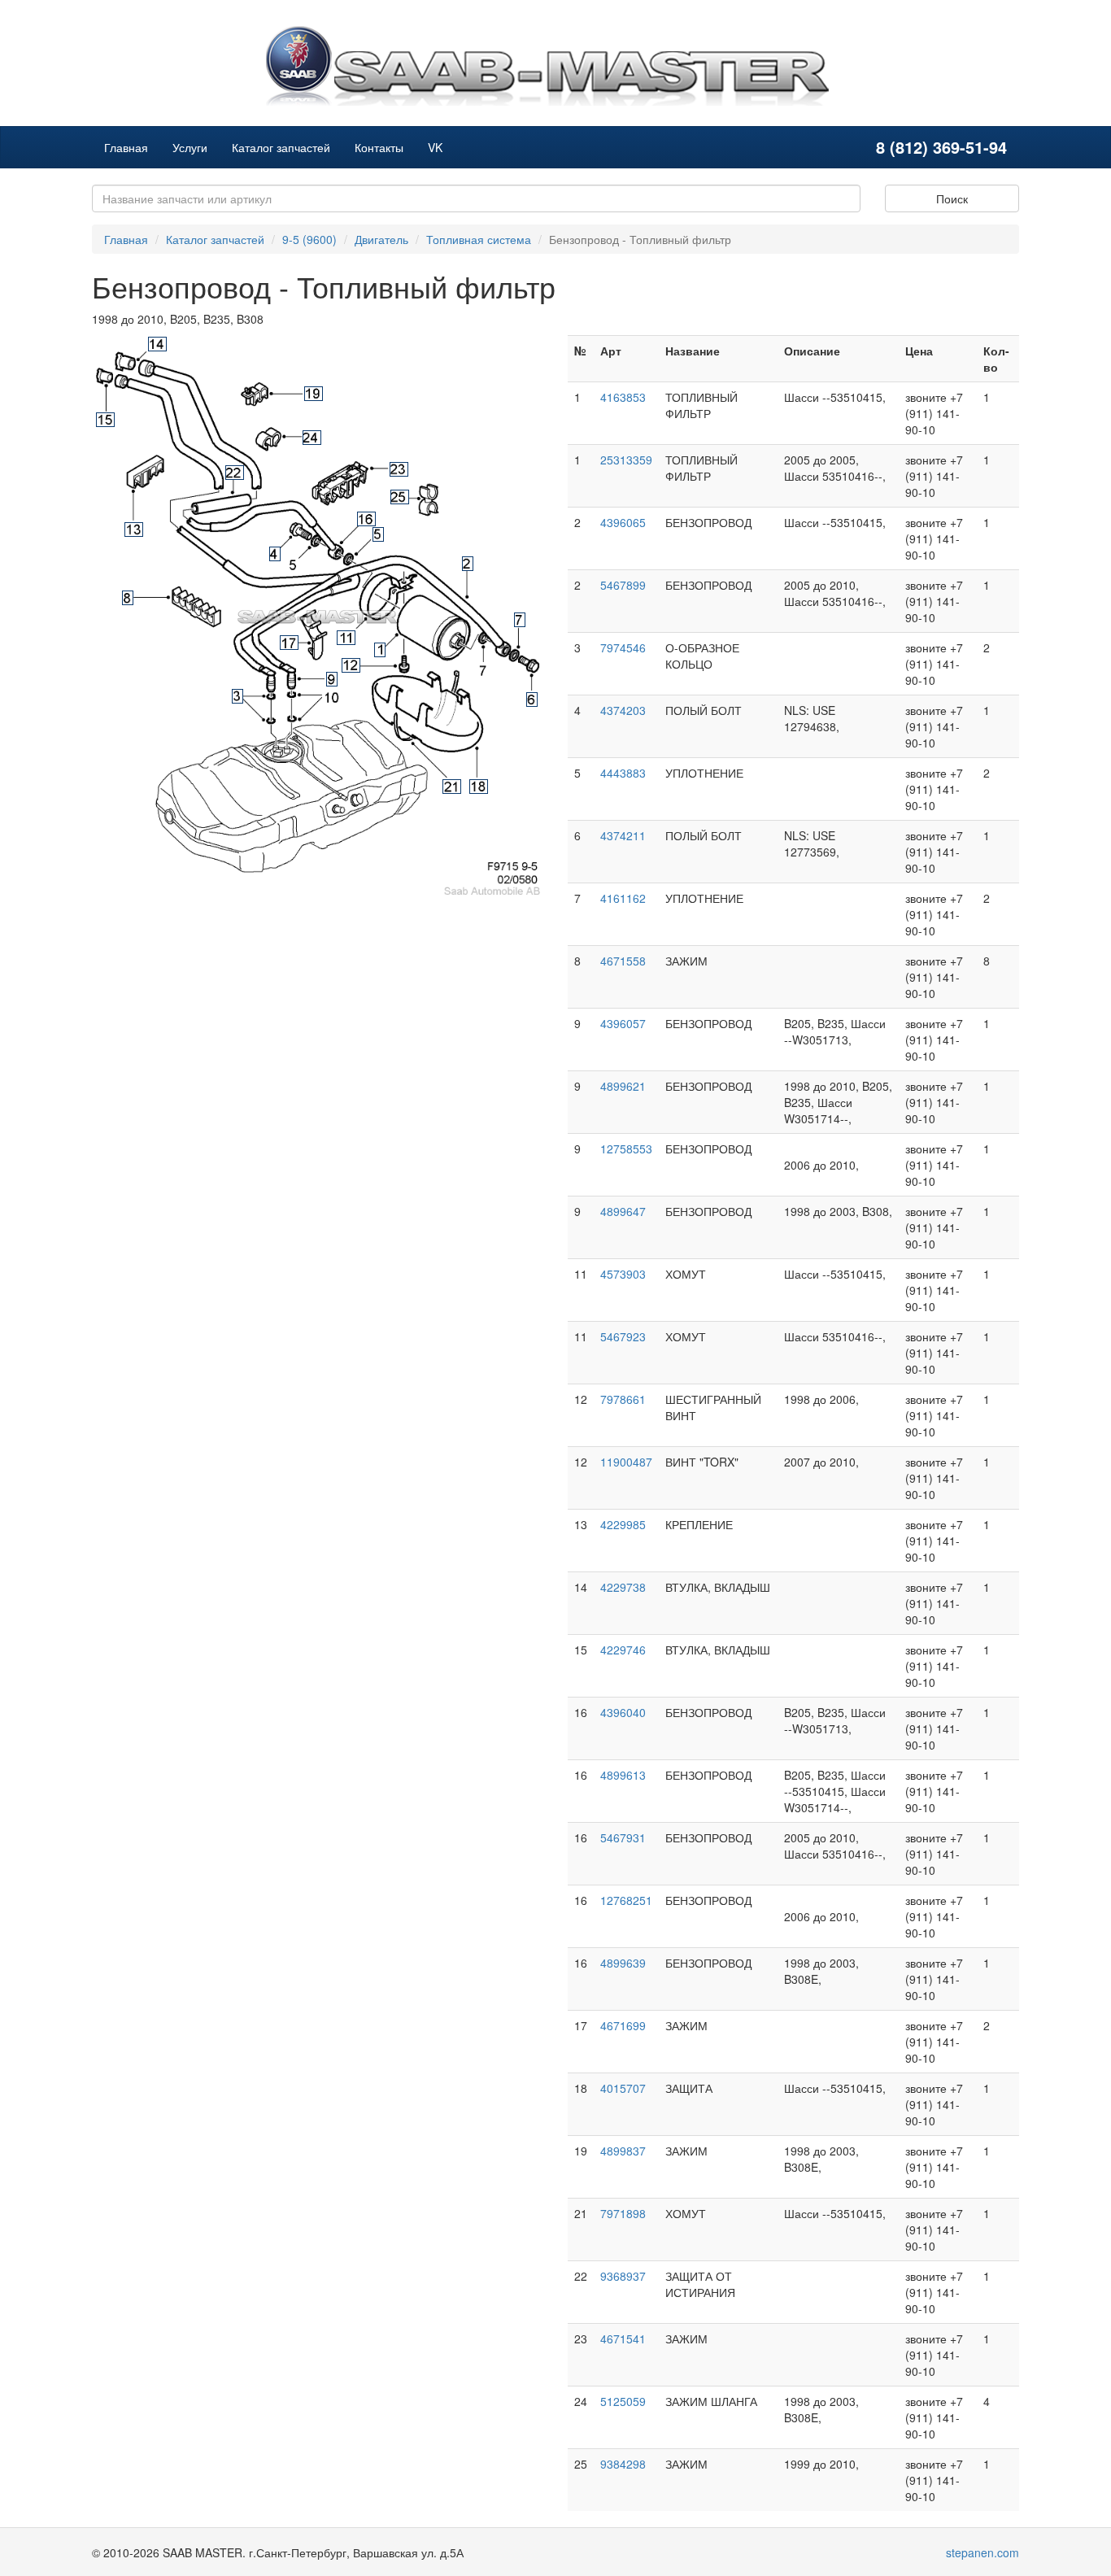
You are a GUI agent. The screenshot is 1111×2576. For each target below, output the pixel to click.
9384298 (623, 2464)
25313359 (626, 460)
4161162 (623, 898)
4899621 (623, 1086)
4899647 (623, 1211)
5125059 (623, 2401)
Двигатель (381, 239)
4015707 (623, 2088)
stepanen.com (982, 2552)
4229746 (623, 1650)
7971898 (623, 2213)
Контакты (379, 147)
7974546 (623, 647)
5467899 (623, 585)
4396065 (623, 522)
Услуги (190, 147)
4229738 (623, 1587)
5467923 (623, 1336)
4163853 (623, 397)
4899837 (623, 2151)
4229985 (623, 1524)
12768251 (626, 1900)
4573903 (623, 1274)
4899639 (623, 1963)
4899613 (623, 1775)
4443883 (623, 773)
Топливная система (479, 239)
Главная (126, 147)
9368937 (623, 2276)
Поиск (952, 198)
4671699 (623, 2025)
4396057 (623, 1023)
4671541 (623, 2338)
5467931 (623, 1837)
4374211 (623, 835)
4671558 (623, 961)
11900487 (626, 1462)
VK (435, 147)
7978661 (623, 1399)
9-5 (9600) (309, 239)
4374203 (623, 710)
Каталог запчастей (281, 147)
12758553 (626, 1149)
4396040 (623, 1712)
